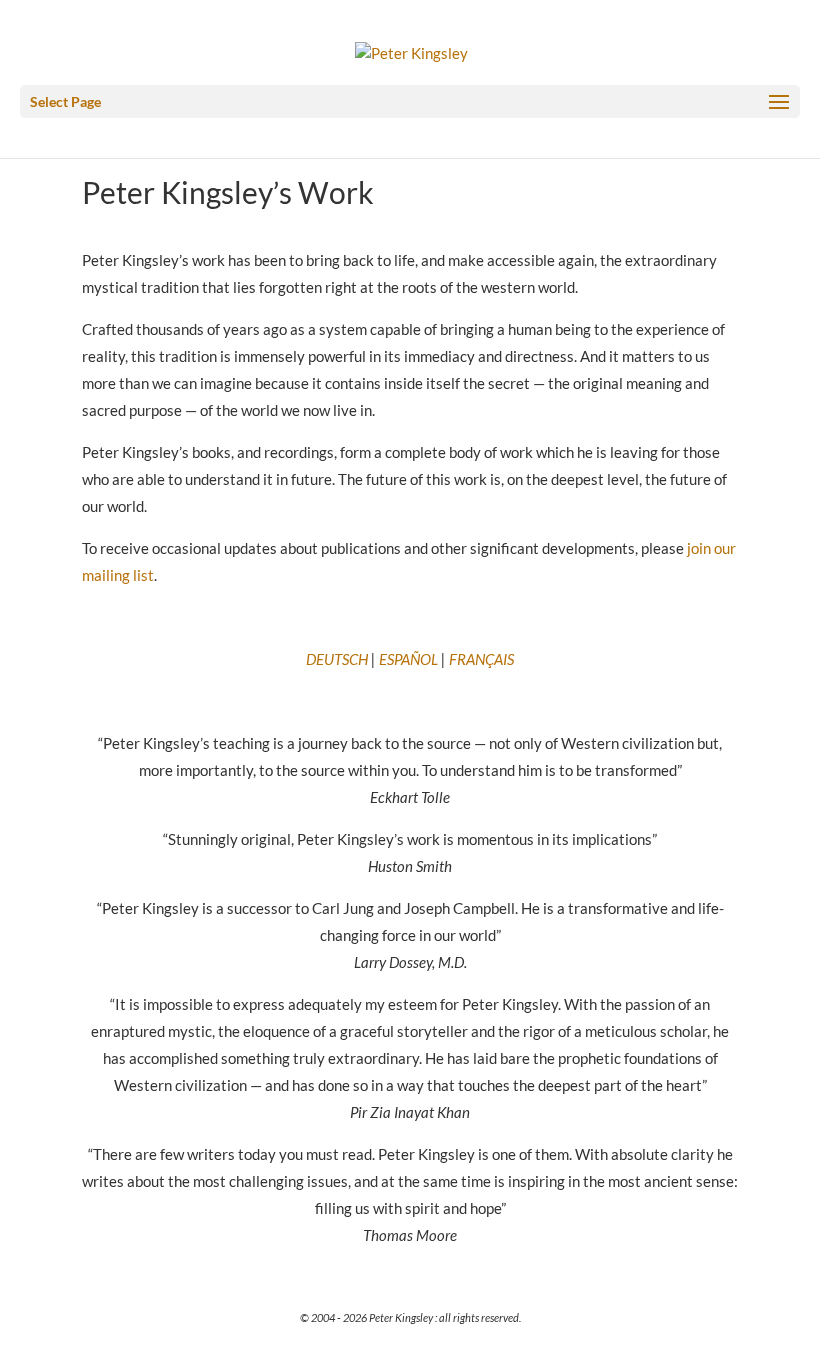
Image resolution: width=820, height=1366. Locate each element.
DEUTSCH (337, 659)
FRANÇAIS (481, 659)
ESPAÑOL (408, 659)
